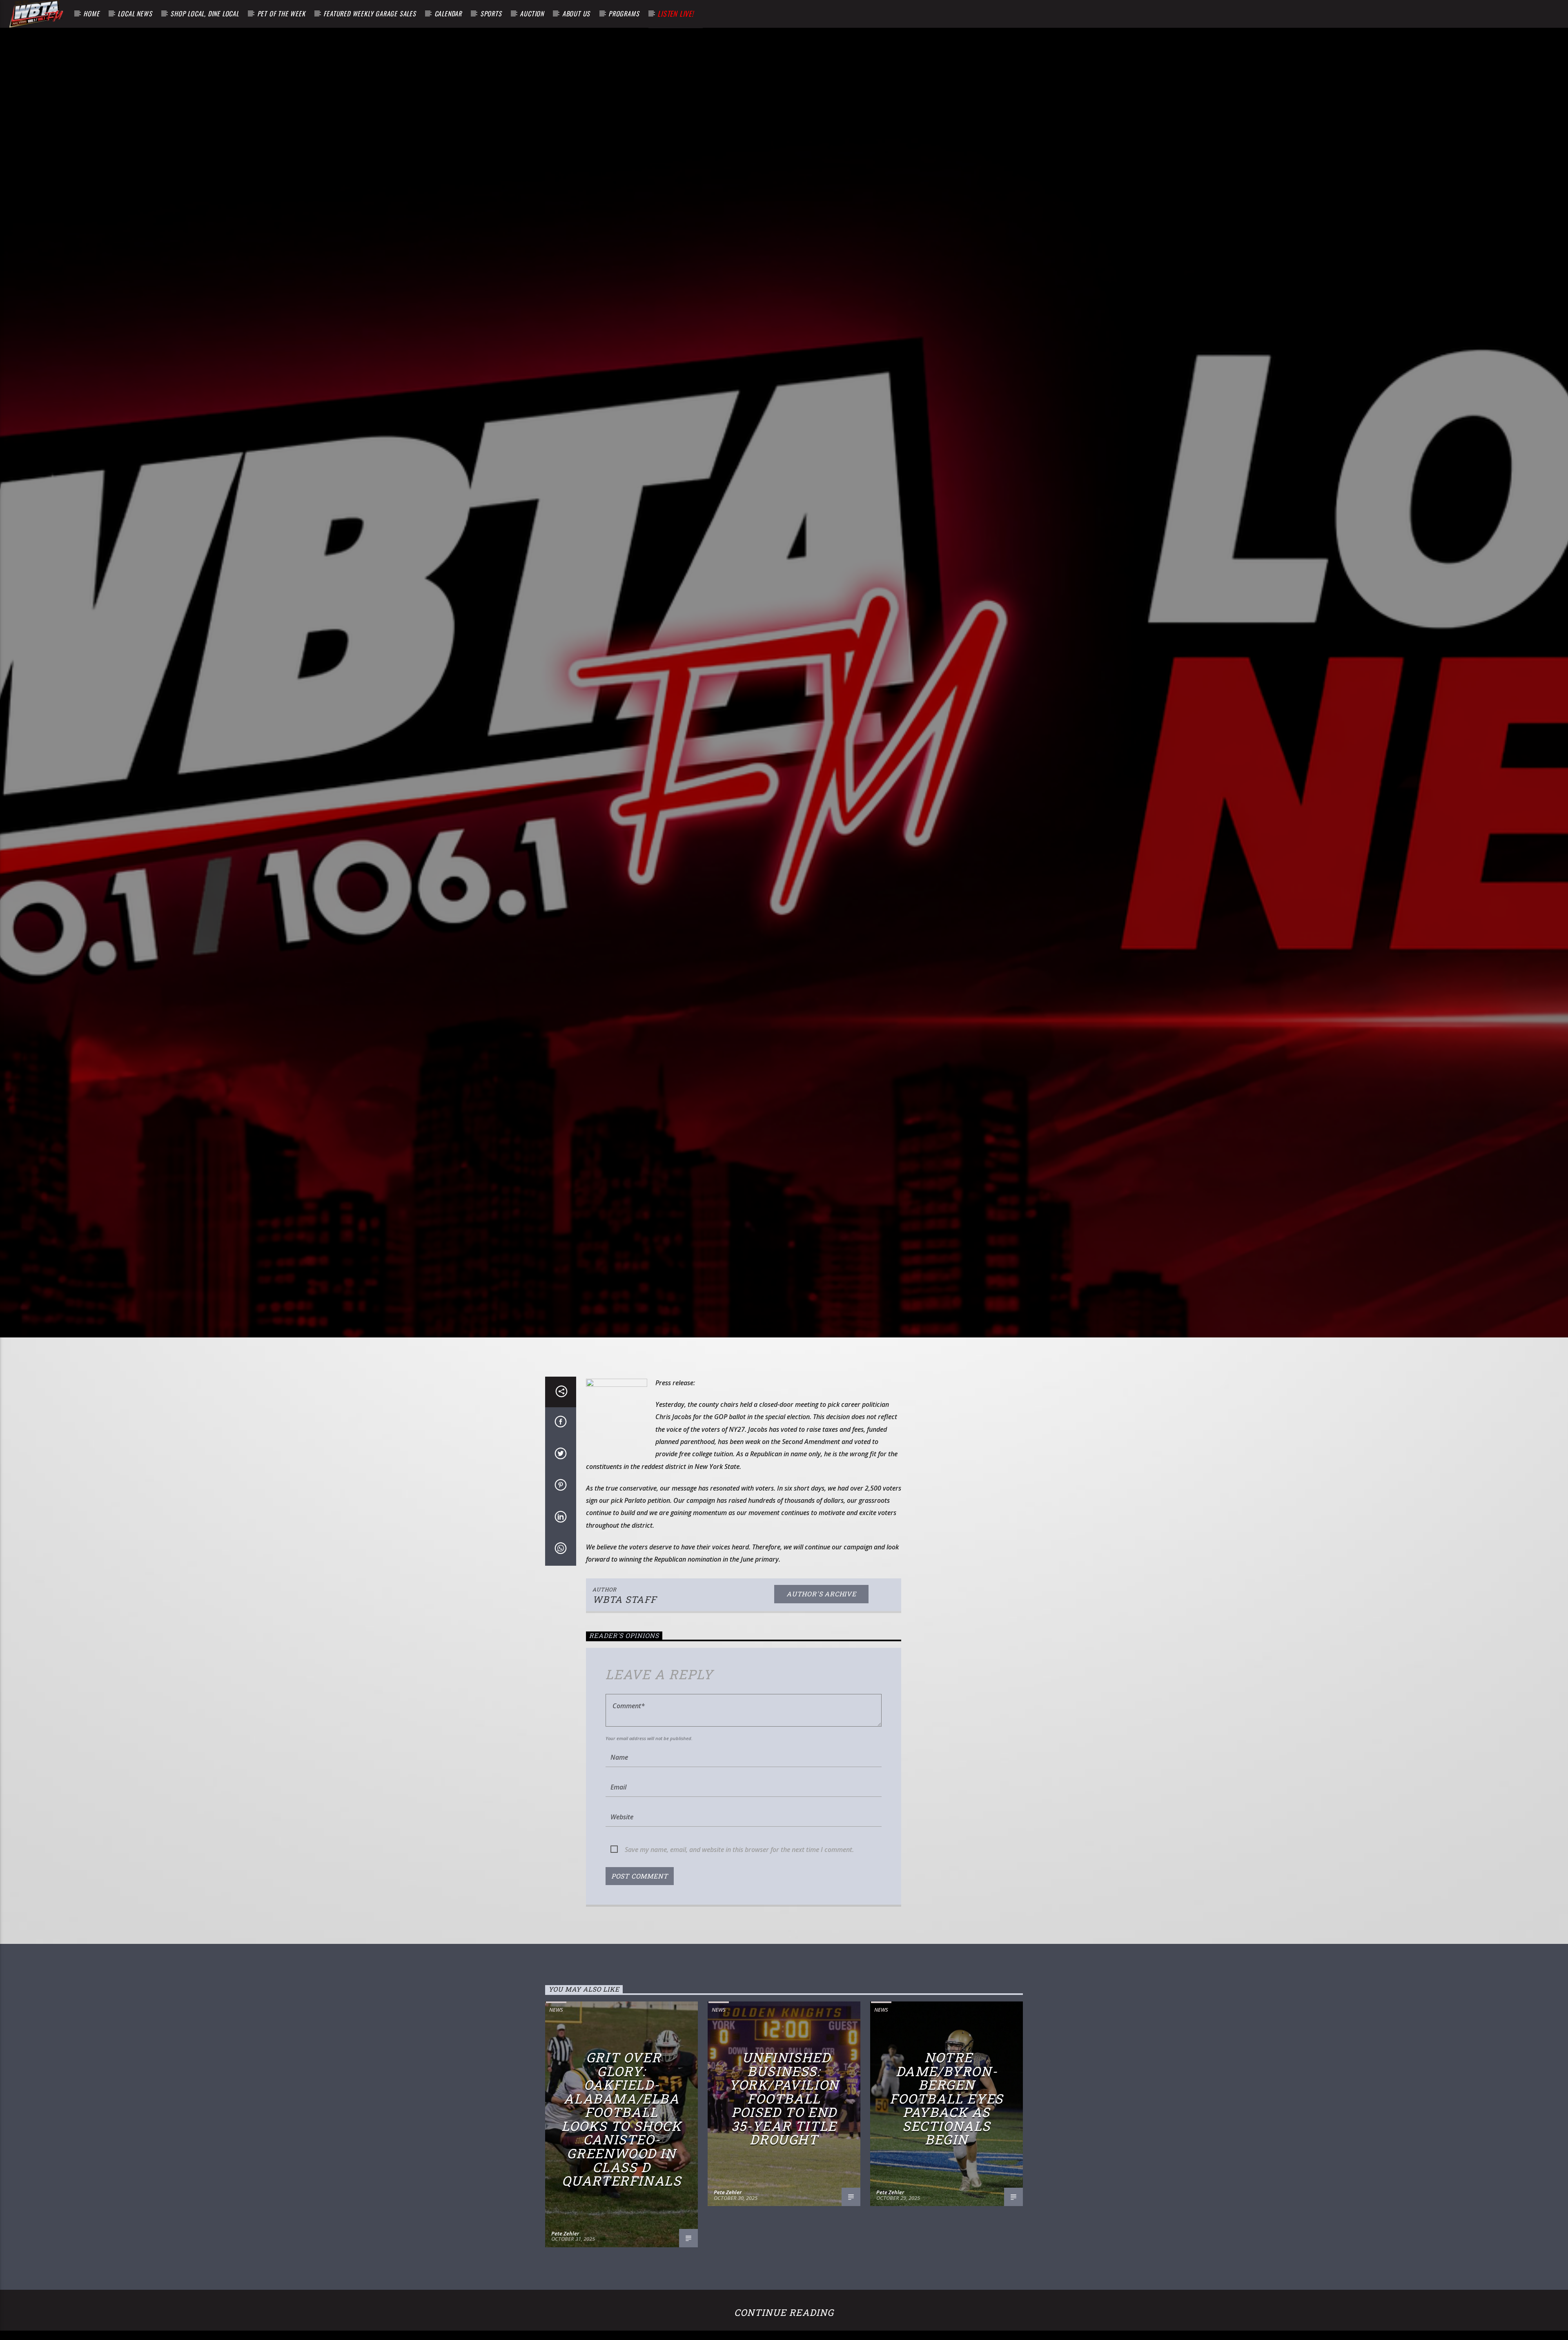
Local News (135, 13)
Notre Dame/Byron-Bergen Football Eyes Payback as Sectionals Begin (947, 2099)
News (556, 2010)
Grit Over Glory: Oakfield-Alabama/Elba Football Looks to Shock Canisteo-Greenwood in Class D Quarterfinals (621, 2120)
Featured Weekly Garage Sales (370, 13)
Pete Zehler (565, 2234)
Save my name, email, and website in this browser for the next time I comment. (739, 1850)
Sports (491, 13)
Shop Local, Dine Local (205, 13)
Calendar (448, 13)
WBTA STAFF (625, 1600)
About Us (576, 13)
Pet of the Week (281, 13)
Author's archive (821, 1595)
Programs (624, 13)
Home (91, 13)
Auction (532, 13)
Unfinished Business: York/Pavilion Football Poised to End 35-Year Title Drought (784, 2099)
